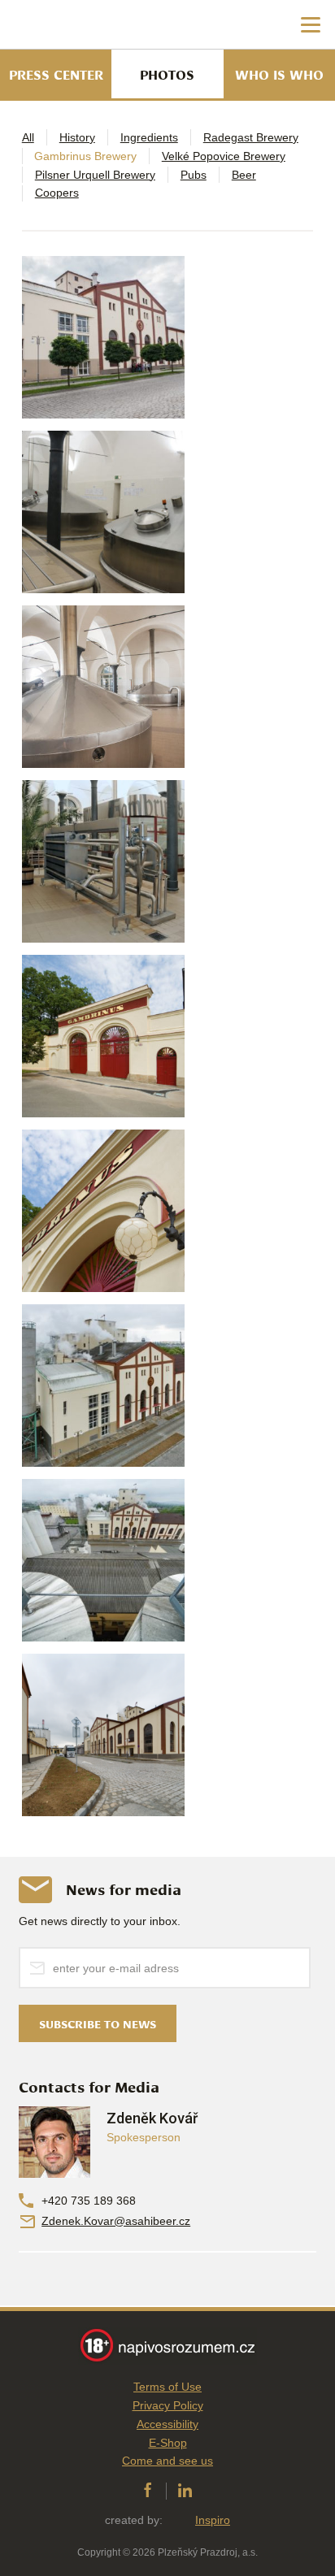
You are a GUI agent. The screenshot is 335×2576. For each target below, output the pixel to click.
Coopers (57, 193)
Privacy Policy (168, 2405)
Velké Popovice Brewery (224, 156)
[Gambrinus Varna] (103, 512)
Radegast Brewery (251, 137)
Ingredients (149, 137)
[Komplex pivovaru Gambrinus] (103, 1560)
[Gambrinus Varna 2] (103, 687)
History (77, 137)
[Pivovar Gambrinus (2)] (103, 337)
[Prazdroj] (81, 25)
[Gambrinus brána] (103, 1036)
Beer (244, 175)
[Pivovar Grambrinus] (103, 1386)
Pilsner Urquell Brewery (95, 175)
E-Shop (168, 2443)
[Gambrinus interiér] (103, 861)
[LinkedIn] (185, 2491)
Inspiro (213, 2520)
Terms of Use (167, 2387)
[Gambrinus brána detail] (103, 1211)
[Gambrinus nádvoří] (103, 1735)
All (28, 137)
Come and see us (167, 2461)
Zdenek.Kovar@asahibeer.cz (116, 2221)
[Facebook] (148, 2491)
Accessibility (167, 2424)
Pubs (194, 175)
